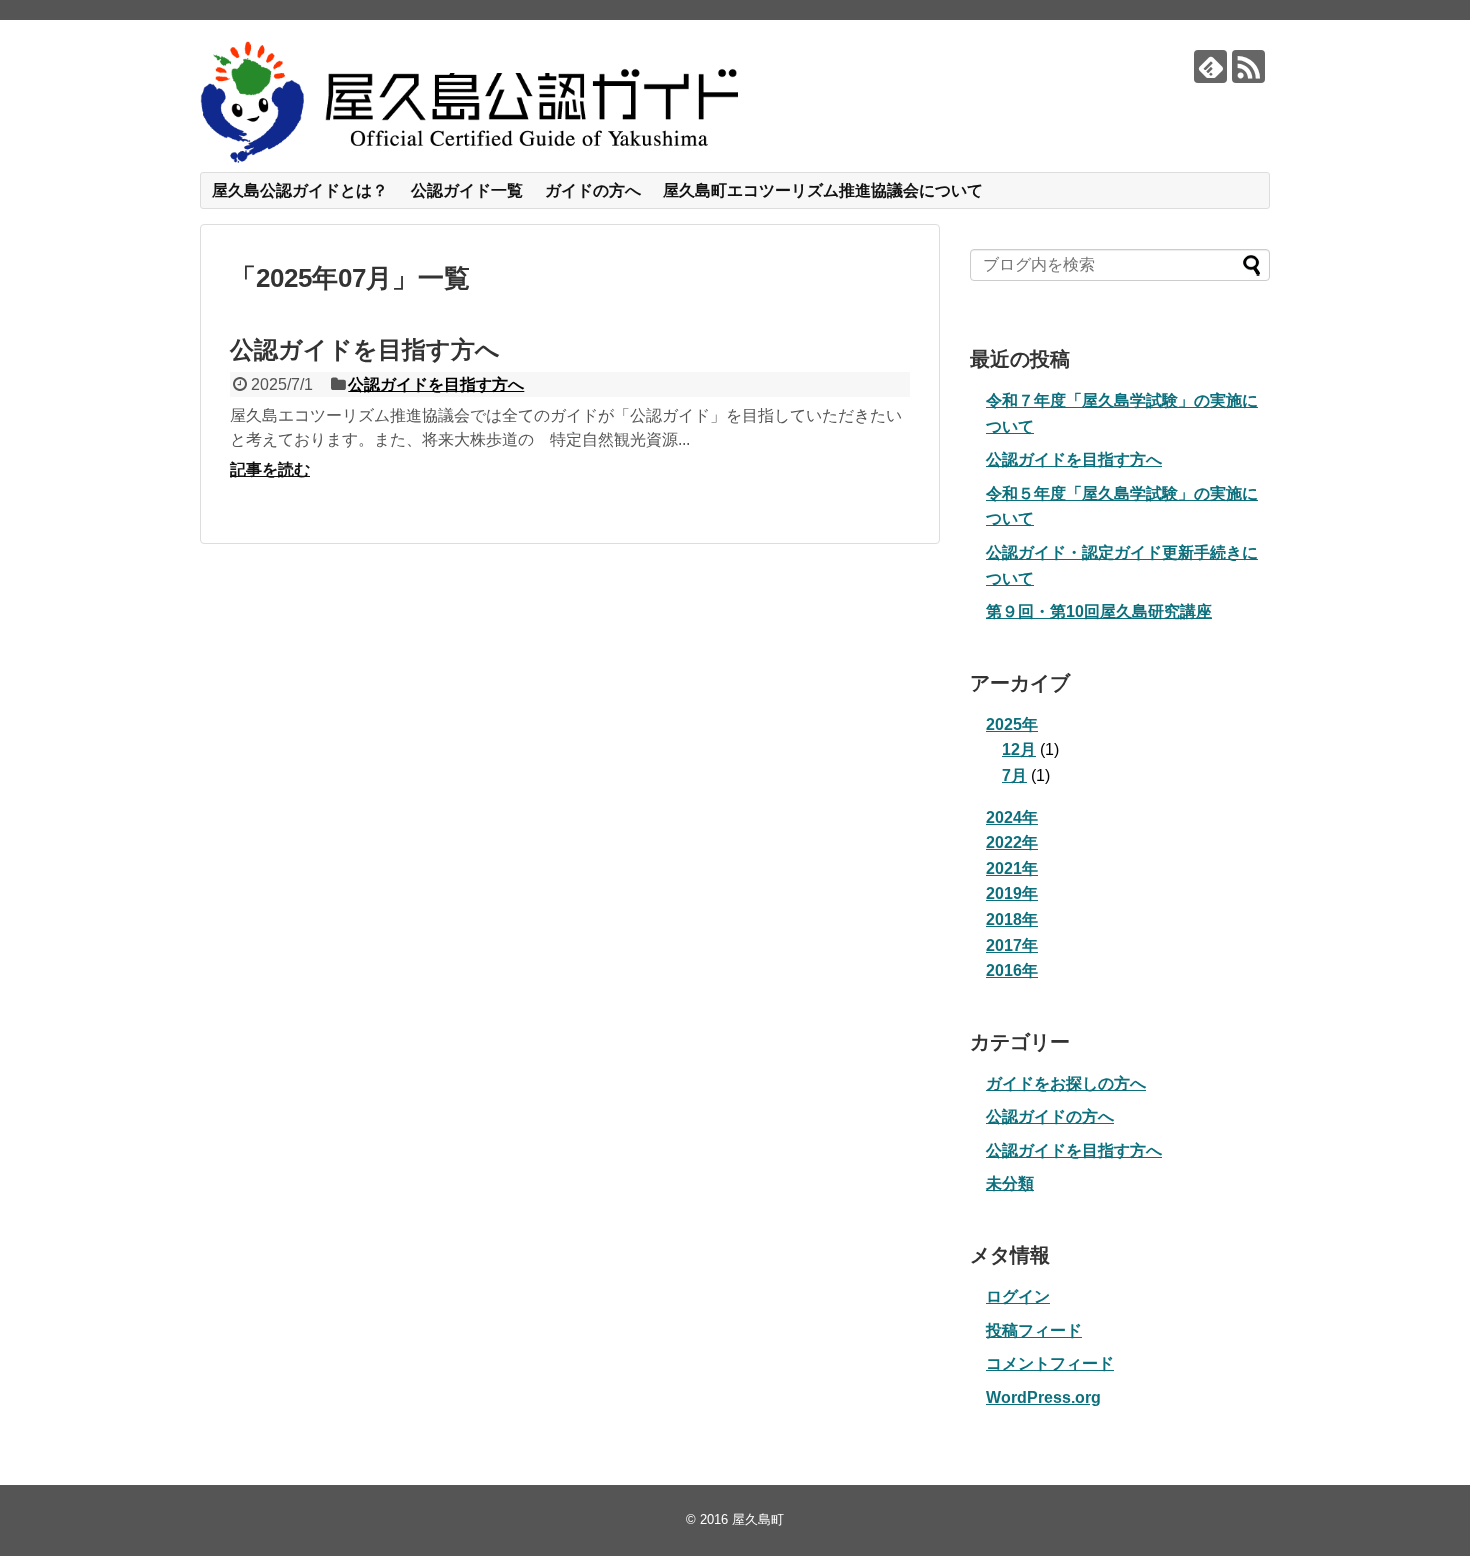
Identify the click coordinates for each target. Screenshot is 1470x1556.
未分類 (1010, 1183)
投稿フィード (1034, 1330)
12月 (1019, 749)
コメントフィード (1050, 1363)
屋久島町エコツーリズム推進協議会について (823, 190)
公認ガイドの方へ (1050, 1116)
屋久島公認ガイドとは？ (300, 190)
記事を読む (270, 469)
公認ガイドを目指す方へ (365, 349)
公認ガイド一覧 (467, 190)
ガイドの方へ (593, 190)
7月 (1014, 775)
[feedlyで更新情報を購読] (1210, 66)
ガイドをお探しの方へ (1066, 1083)
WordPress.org (1043, 1397)
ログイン (1018, 1296)
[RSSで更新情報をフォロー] (1248, 66)
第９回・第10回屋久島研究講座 (1099, 611)
